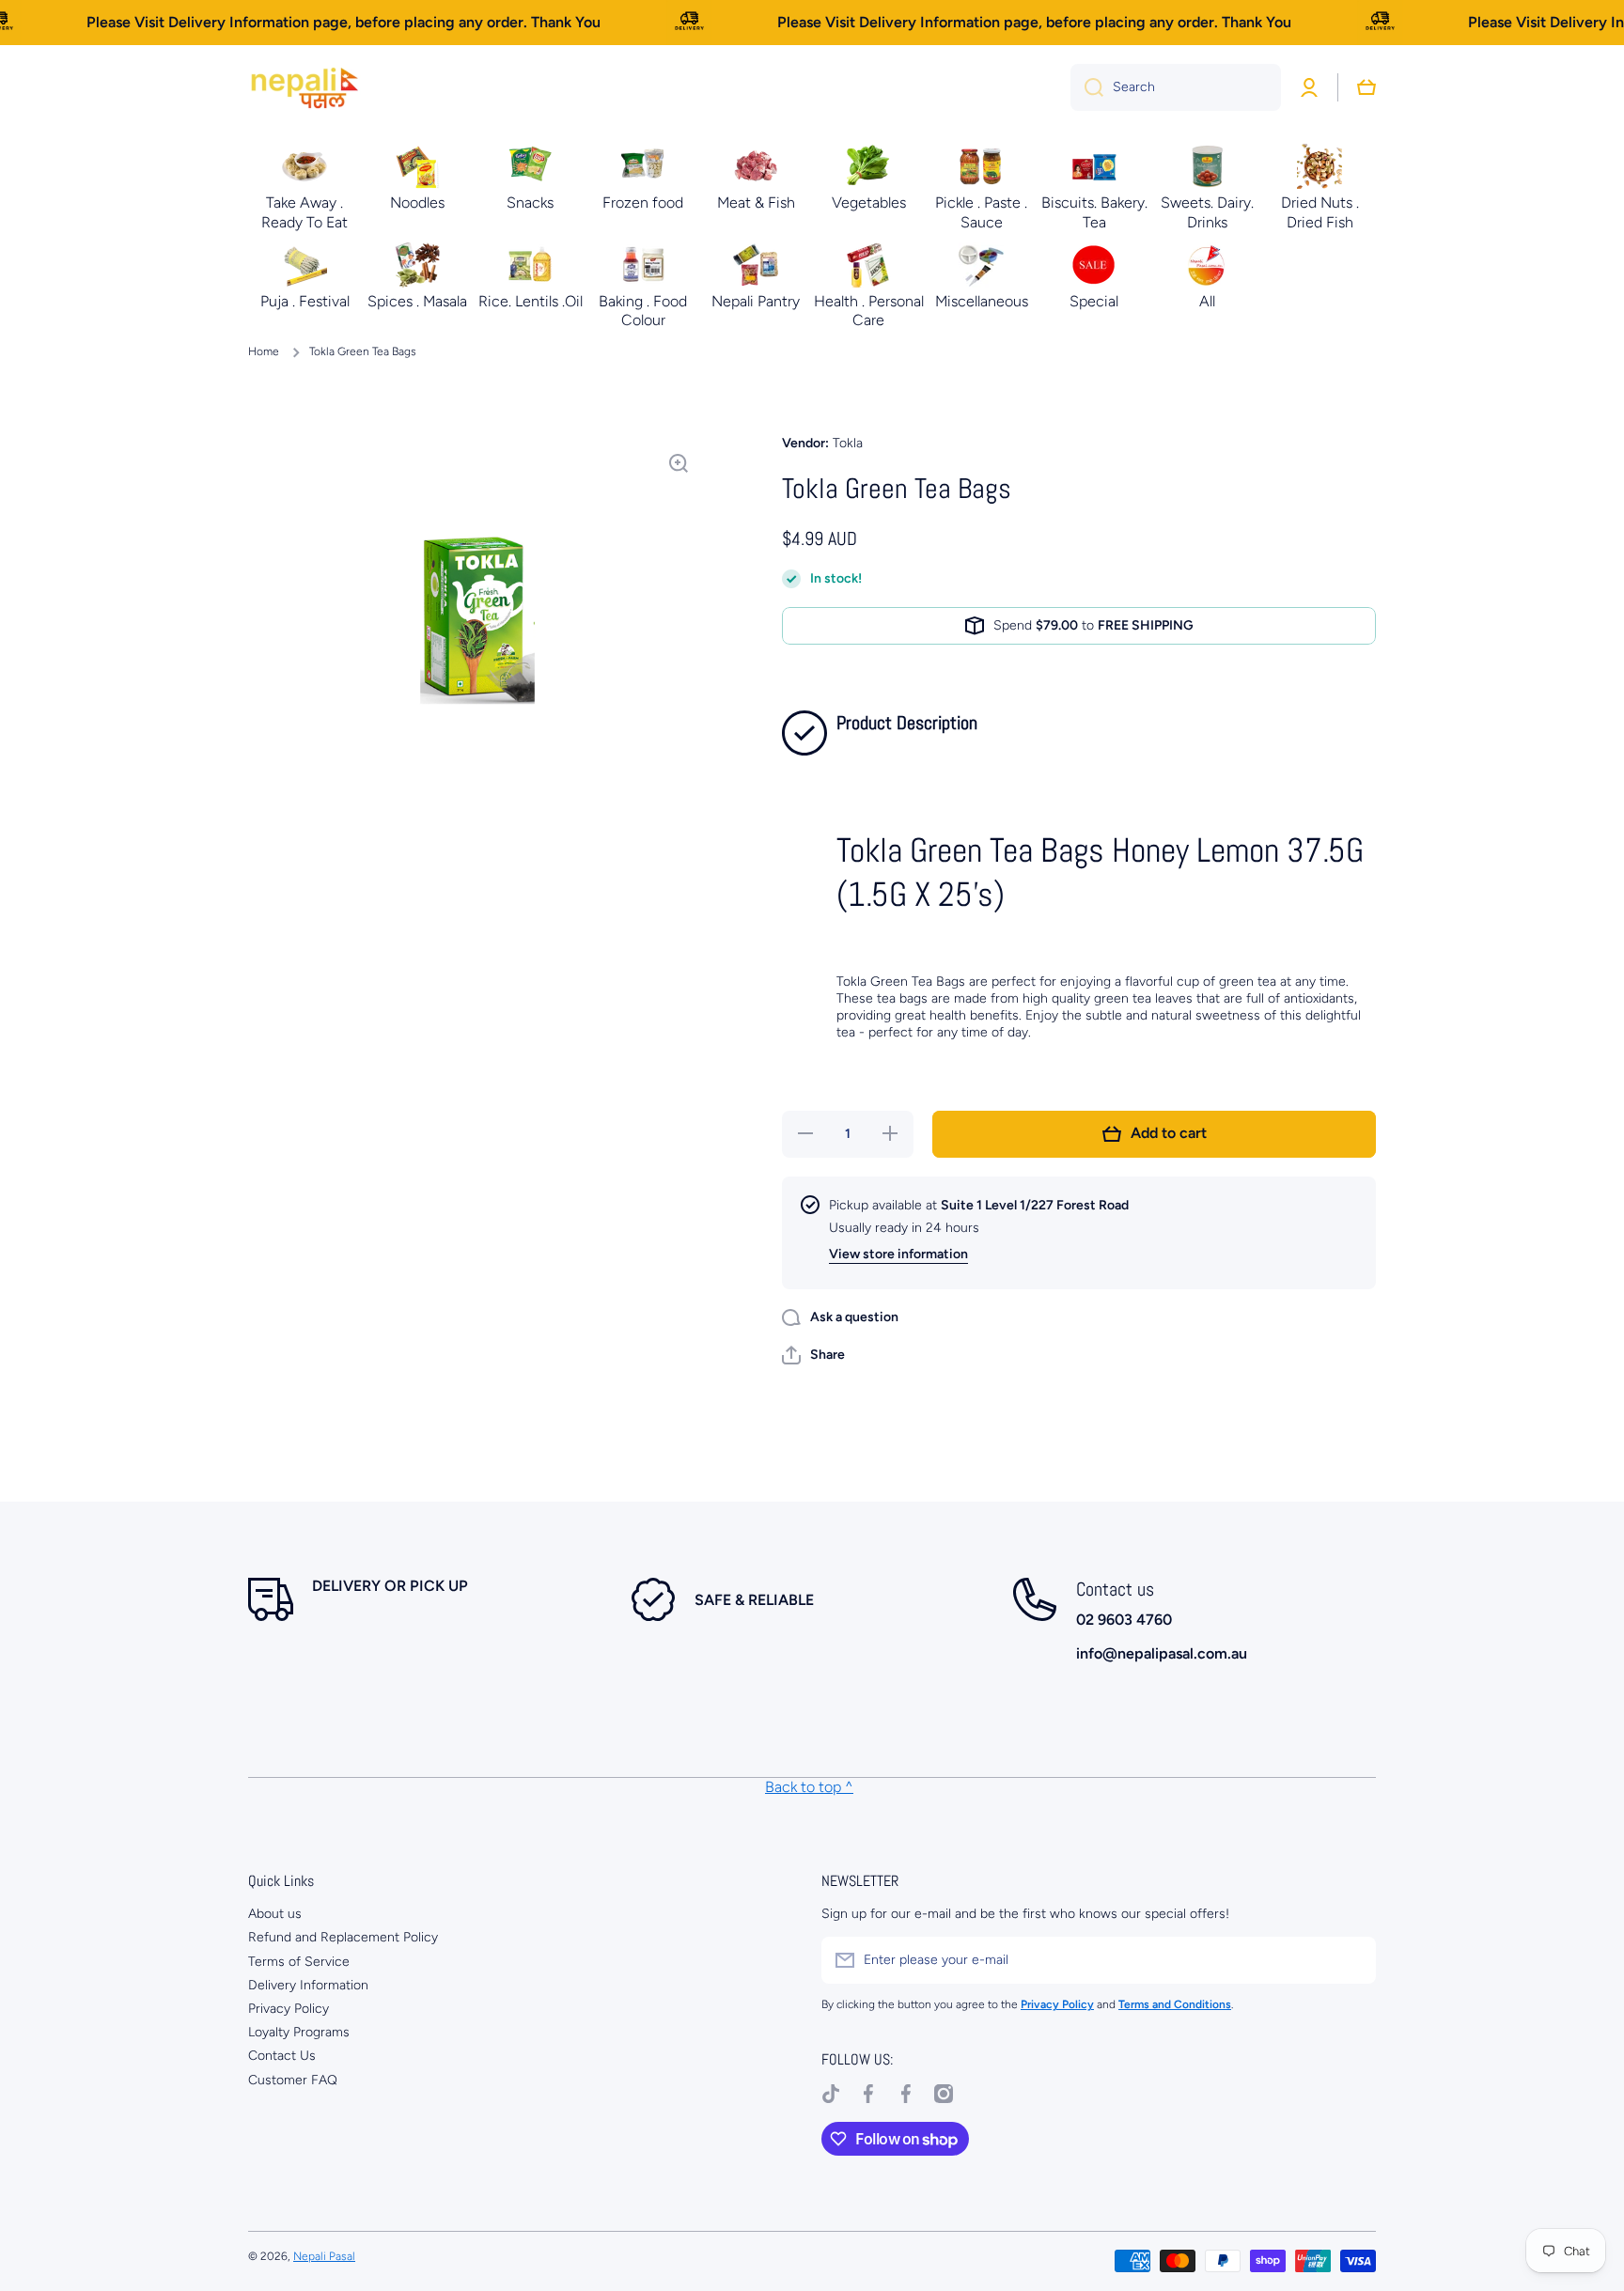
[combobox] (1176, 87)
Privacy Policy (289, 2009)
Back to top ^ (809, 1787)
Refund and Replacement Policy (343, 1937)
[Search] (1087, 87)
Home (264, 351)
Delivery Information (308, 1985)
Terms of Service (299, 1962)
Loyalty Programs (299, 2032)
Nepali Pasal (324, 2256)
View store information (898, 1254)
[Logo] (304, 87)
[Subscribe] (1352, 1960)
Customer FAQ (293, 2080)
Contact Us (282, 2056)
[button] (813, 1355)
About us (275, 1914)
